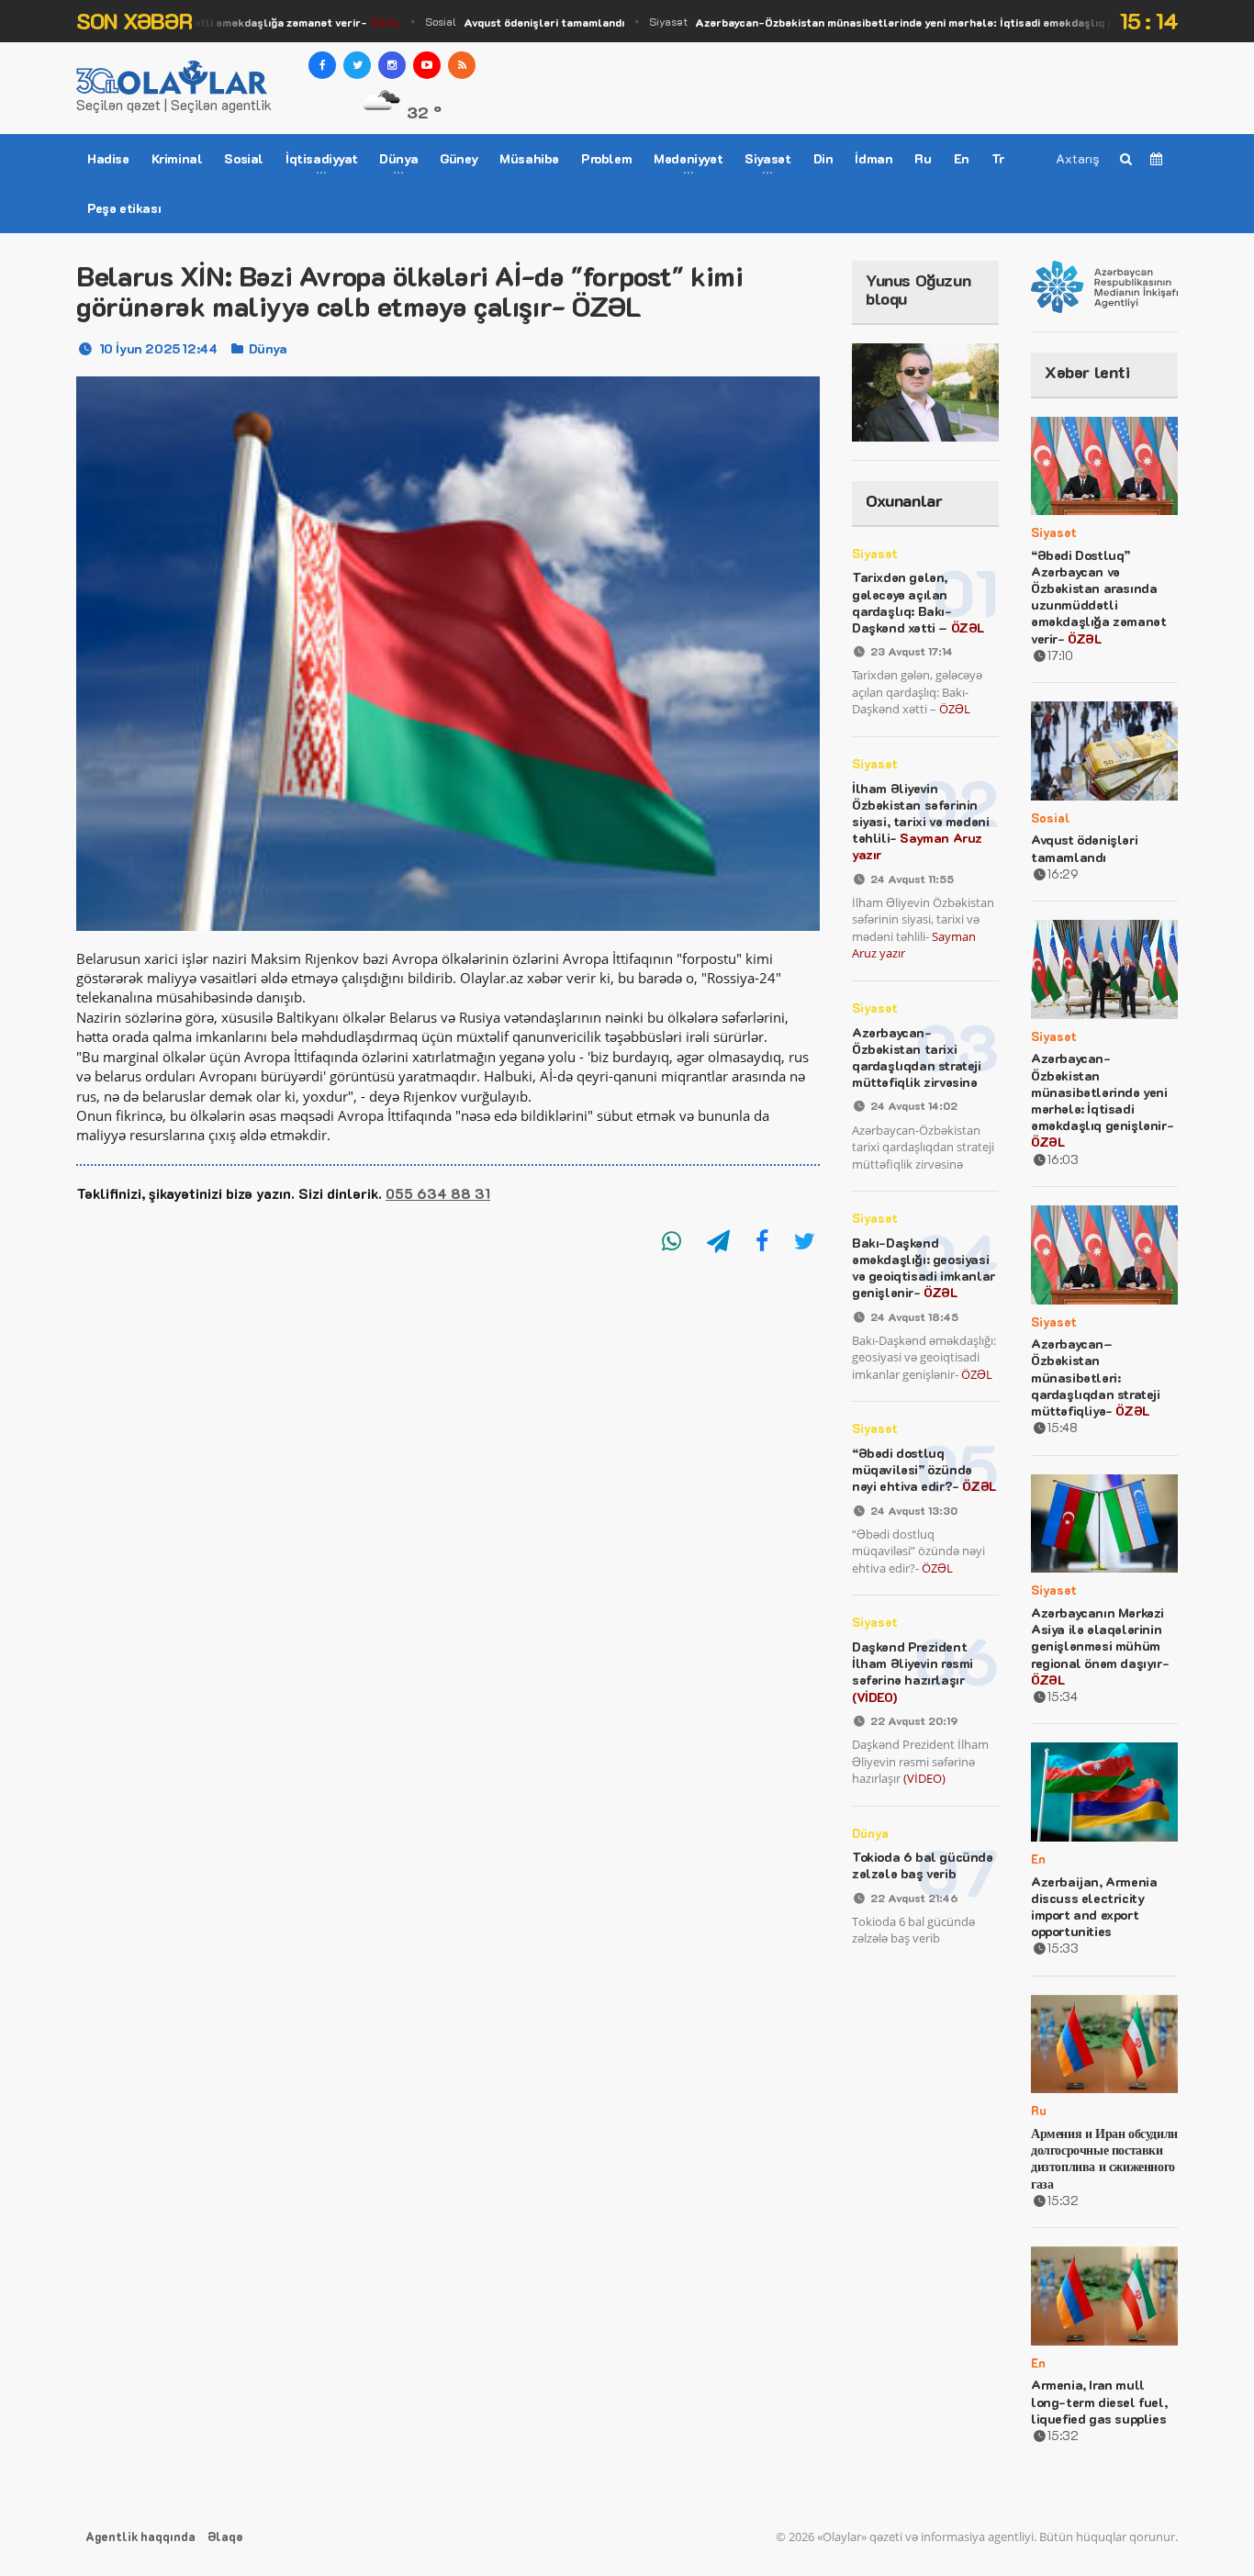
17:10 (1060, 655)
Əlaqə (225, 2536)
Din (823, 158)
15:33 (1063, 1948)
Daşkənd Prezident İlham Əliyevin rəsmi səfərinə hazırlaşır (913, 1672)
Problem (606, 158)
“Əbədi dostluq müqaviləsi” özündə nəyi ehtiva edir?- (924, 1469)
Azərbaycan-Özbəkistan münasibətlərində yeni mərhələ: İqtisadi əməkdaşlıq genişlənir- (1102, 1100)
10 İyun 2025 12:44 (158, 348)
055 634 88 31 (438, 1193)
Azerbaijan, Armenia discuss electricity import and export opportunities (1094, 1907)
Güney (459, 158)
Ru (923, 158)
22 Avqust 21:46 (914, 1898)
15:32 (1063, 2200)
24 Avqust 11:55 (912, 879)
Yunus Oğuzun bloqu (918, 289)
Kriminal (177, 158)
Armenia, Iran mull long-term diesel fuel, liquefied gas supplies (1099, 2401)
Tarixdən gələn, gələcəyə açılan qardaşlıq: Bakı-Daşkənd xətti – (918, 602)
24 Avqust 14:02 (914, 1105)
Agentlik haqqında (140, 2536)
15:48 (1063, 1427)
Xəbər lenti (1087, 372)
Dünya (268, 348)
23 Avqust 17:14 (912, 651)
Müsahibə (529, 158)
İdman (873, 158)
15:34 (1063, 1696)
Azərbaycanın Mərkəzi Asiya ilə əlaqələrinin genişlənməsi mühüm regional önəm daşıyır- (1100, 1646)
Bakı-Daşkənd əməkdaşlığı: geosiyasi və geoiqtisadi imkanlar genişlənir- (924, 1268)
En (962, 158)
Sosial (501, 22)
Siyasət (901, 22)
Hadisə (108, 158)
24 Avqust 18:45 (914, 1316)
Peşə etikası (124, 208)
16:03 (1063, 1159)
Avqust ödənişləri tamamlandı (1084, 848)
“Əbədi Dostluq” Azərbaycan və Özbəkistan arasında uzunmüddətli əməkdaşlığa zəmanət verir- (1098, 597)
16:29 (1063, 874)
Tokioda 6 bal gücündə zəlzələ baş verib (923, 1865)
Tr (998, 158)
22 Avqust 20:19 (914, 1720)
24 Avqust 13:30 (914, 1510)
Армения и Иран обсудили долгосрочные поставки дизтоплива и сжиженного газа (1104, 2158)
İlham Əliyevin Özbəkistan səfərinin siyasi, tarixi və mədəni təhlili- (920, 822)
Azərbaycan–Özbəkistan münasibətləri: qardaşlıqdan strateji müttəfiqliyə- (1096, 1377)
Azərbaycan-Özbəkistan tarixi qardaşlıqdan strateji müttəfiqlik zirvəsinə (917, 1058)
